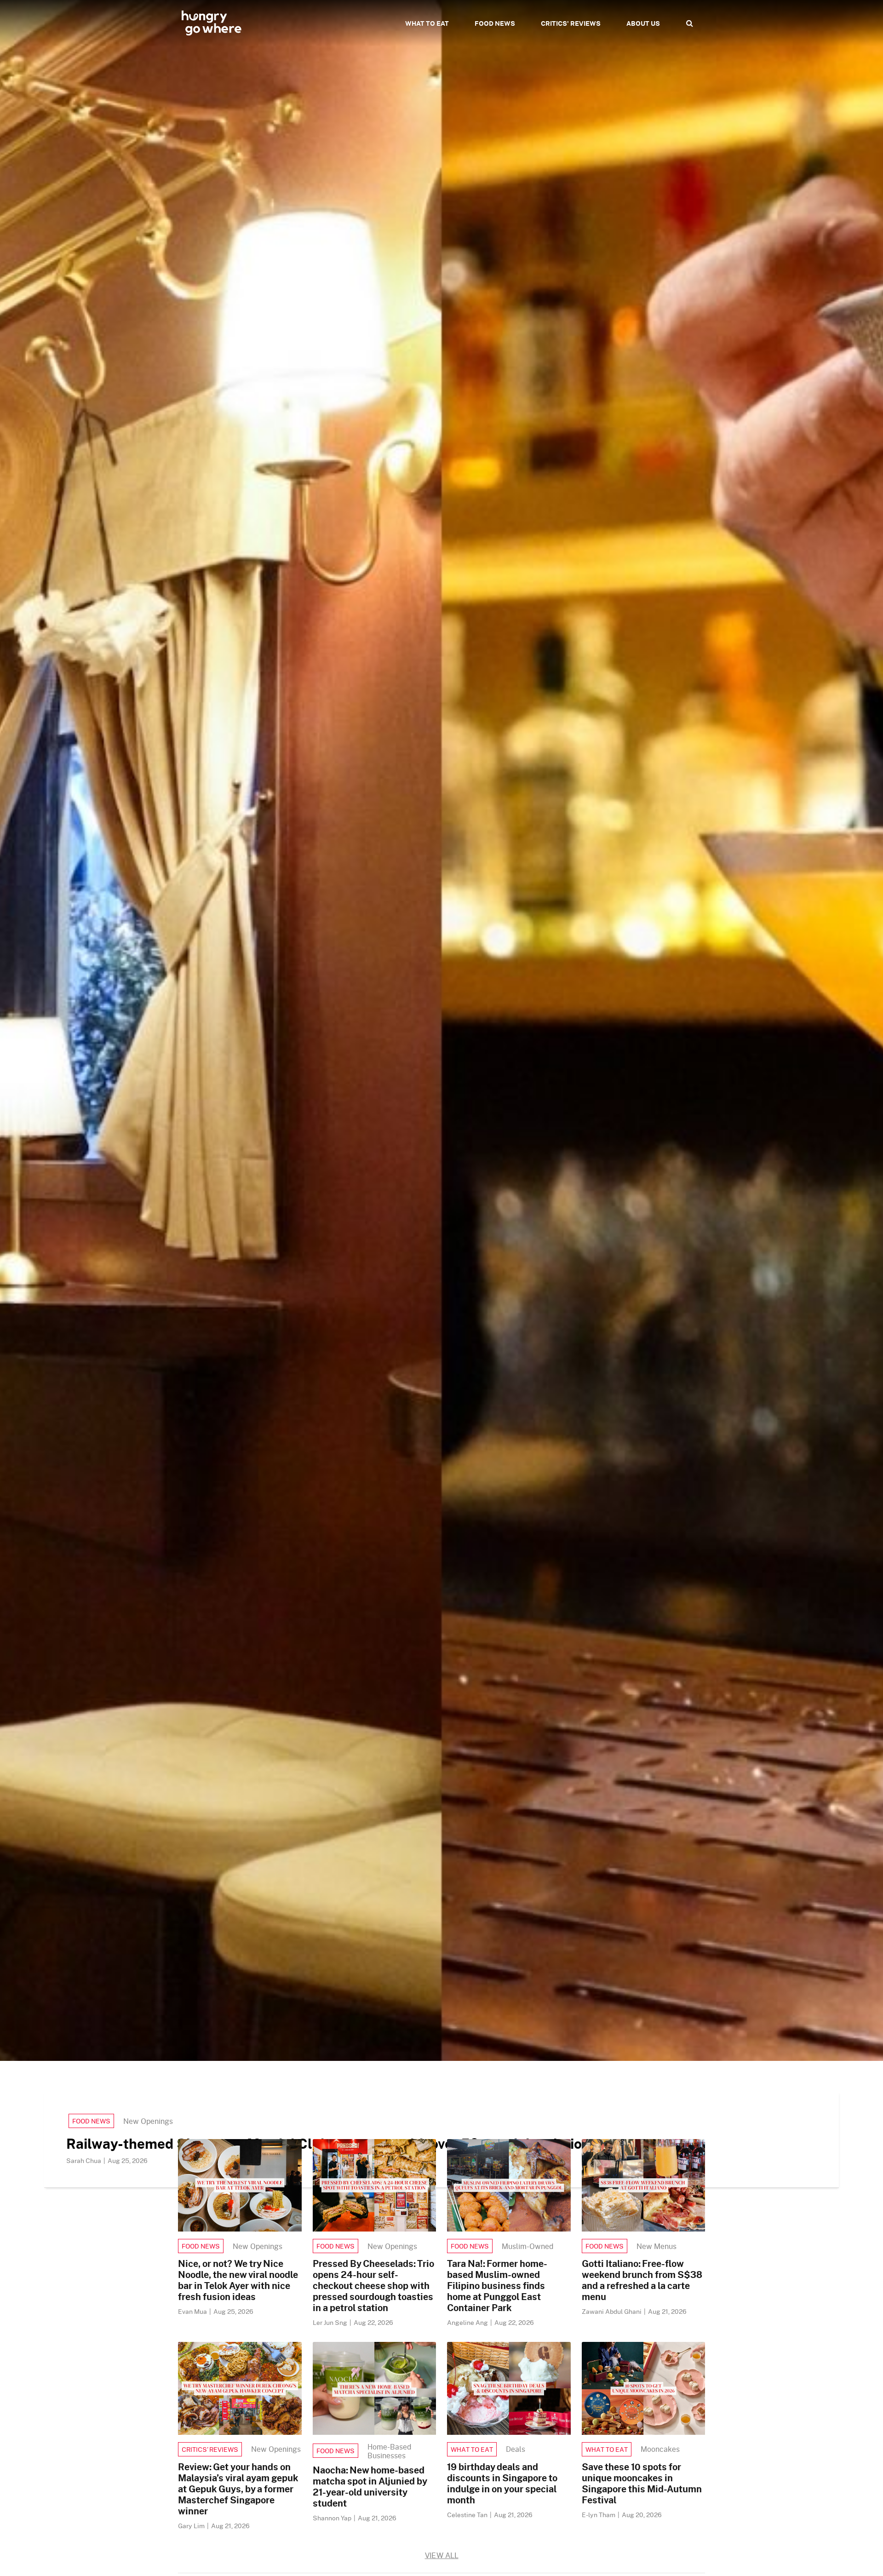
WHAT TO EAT (427, 23)
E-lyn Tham (599, 2515)
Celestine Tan (468, 2515)
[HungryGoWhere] (212, 23)
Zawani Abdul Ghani (612, 2311)
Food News (91, 2121)
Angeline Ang (468, 2322)
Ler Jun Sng (331, 2322)
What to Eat (472, 2449)
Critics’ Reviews (210, 2449)
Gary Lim (192, 2526)
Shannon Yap (333, 2518)
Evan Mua (193, 2311)
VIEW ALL (442, 2555)
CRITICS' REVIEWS (571, 23)
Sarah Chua (84, 2160)
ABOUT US (643, 23)
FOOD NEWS (495, 23)
